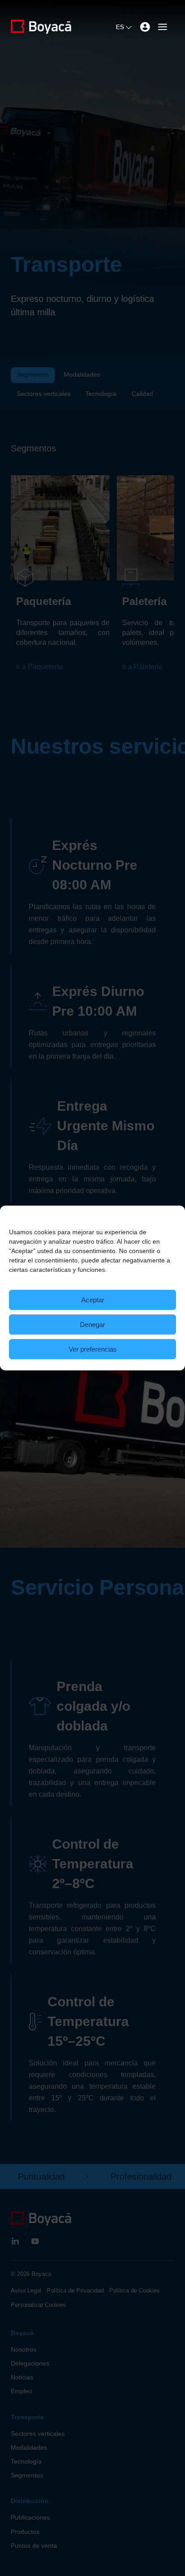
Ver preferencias (93, 1349)
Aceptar (93, 1300)
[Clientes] (145, 27)
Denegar (92, 1324)
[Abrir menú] (163, 27)
